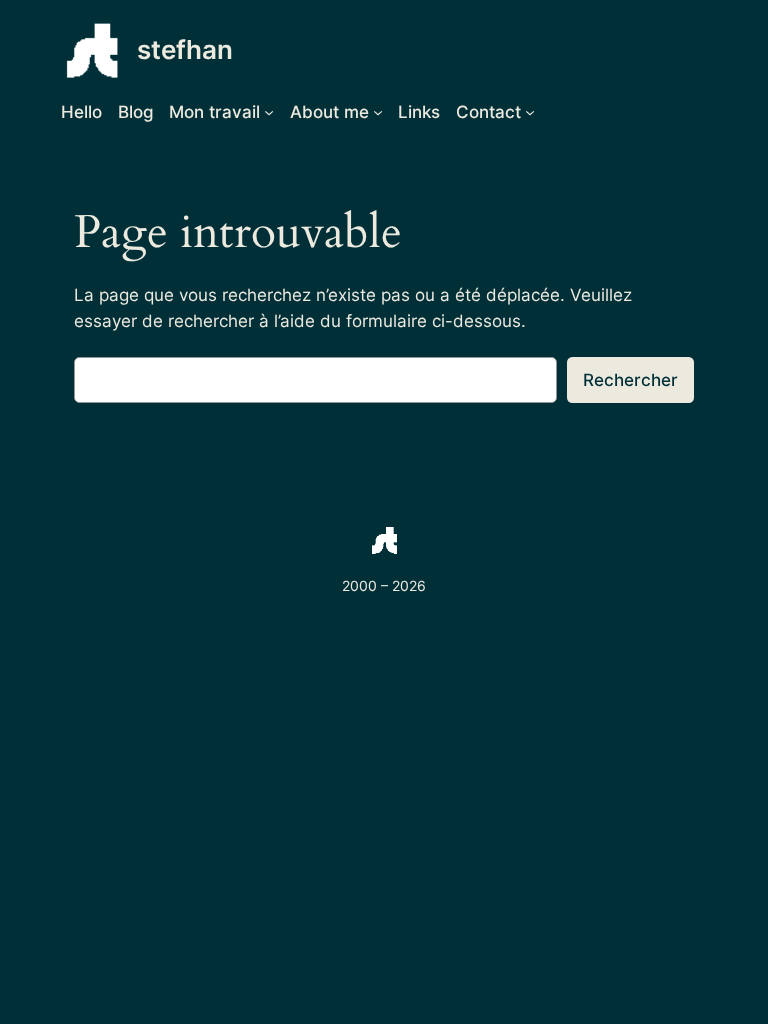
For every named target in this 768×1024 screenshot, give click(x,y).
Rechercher (630, 380)
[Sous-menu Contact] (530, 112)
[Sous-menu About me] (378, 112)
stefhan (185, 49)
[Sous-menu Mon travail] (269, 112)
